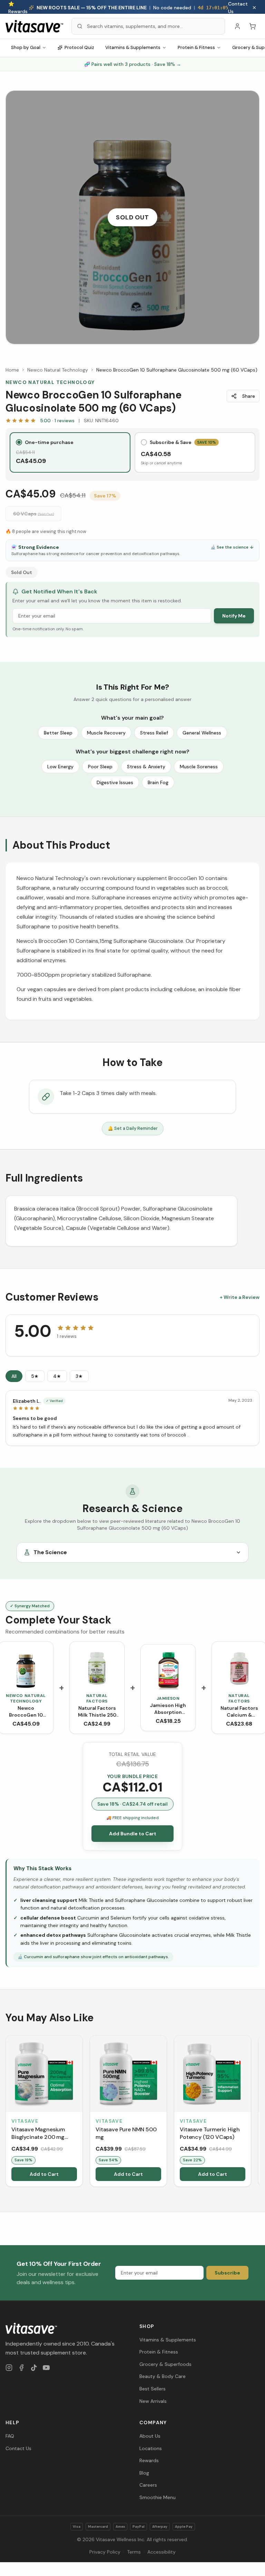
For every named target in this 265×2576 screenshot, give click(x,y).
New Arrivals (153, 2401)
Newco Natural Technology (58, 370)
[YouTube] (46, 2368)
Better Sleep (58, 733)
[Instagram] (9, 2368)
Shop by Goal (26, 47)
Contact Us (238, 8)
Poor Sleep (100, 767)
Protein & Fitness (196, 47)
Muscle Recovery (106, 733)
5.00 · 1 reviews (57, 421)
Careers (148, 2485)
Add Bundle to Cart (133, 1834)
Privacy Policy (105, 2552)
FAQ (10, 2436)
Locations (151, 2448)
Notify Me (234, 616)
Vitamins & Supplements (133, 47)
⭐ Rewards (18, 8)
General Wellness (202, 733)
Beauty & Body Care (163, 2376)
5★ (35, 1376)
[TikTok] (34, 2368)
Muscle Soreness (199, 767)
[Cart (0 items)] (253, 26)
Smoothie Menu (158, 2497)
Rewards (149, 2460)
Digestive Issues (115, 782)
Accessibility (161, 2552)
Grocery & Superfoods (165, 2364)
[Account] (237, 26)
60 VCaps (33, 514)
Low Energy (60, 767)
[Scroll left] (6, 2112)
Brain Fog (158, 782)
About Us (150, 2436)
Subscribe (227, 2273)
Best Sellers (153, 2389)
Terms (134, 2552)
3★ (79, 1376)
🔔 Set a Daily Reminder (133, 1128)
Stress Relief (154, 733)
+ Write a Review (240, 1297)
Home (12, 370)
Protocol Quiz (79, 47)
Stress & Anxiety (146, 767)
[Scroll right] (259, 2112)
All (14, 1376)
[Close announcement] (254, 8)
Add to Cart (44, 2174)
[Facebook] (21, 2368)
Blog (144, 2473)
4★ (57, 1376)
